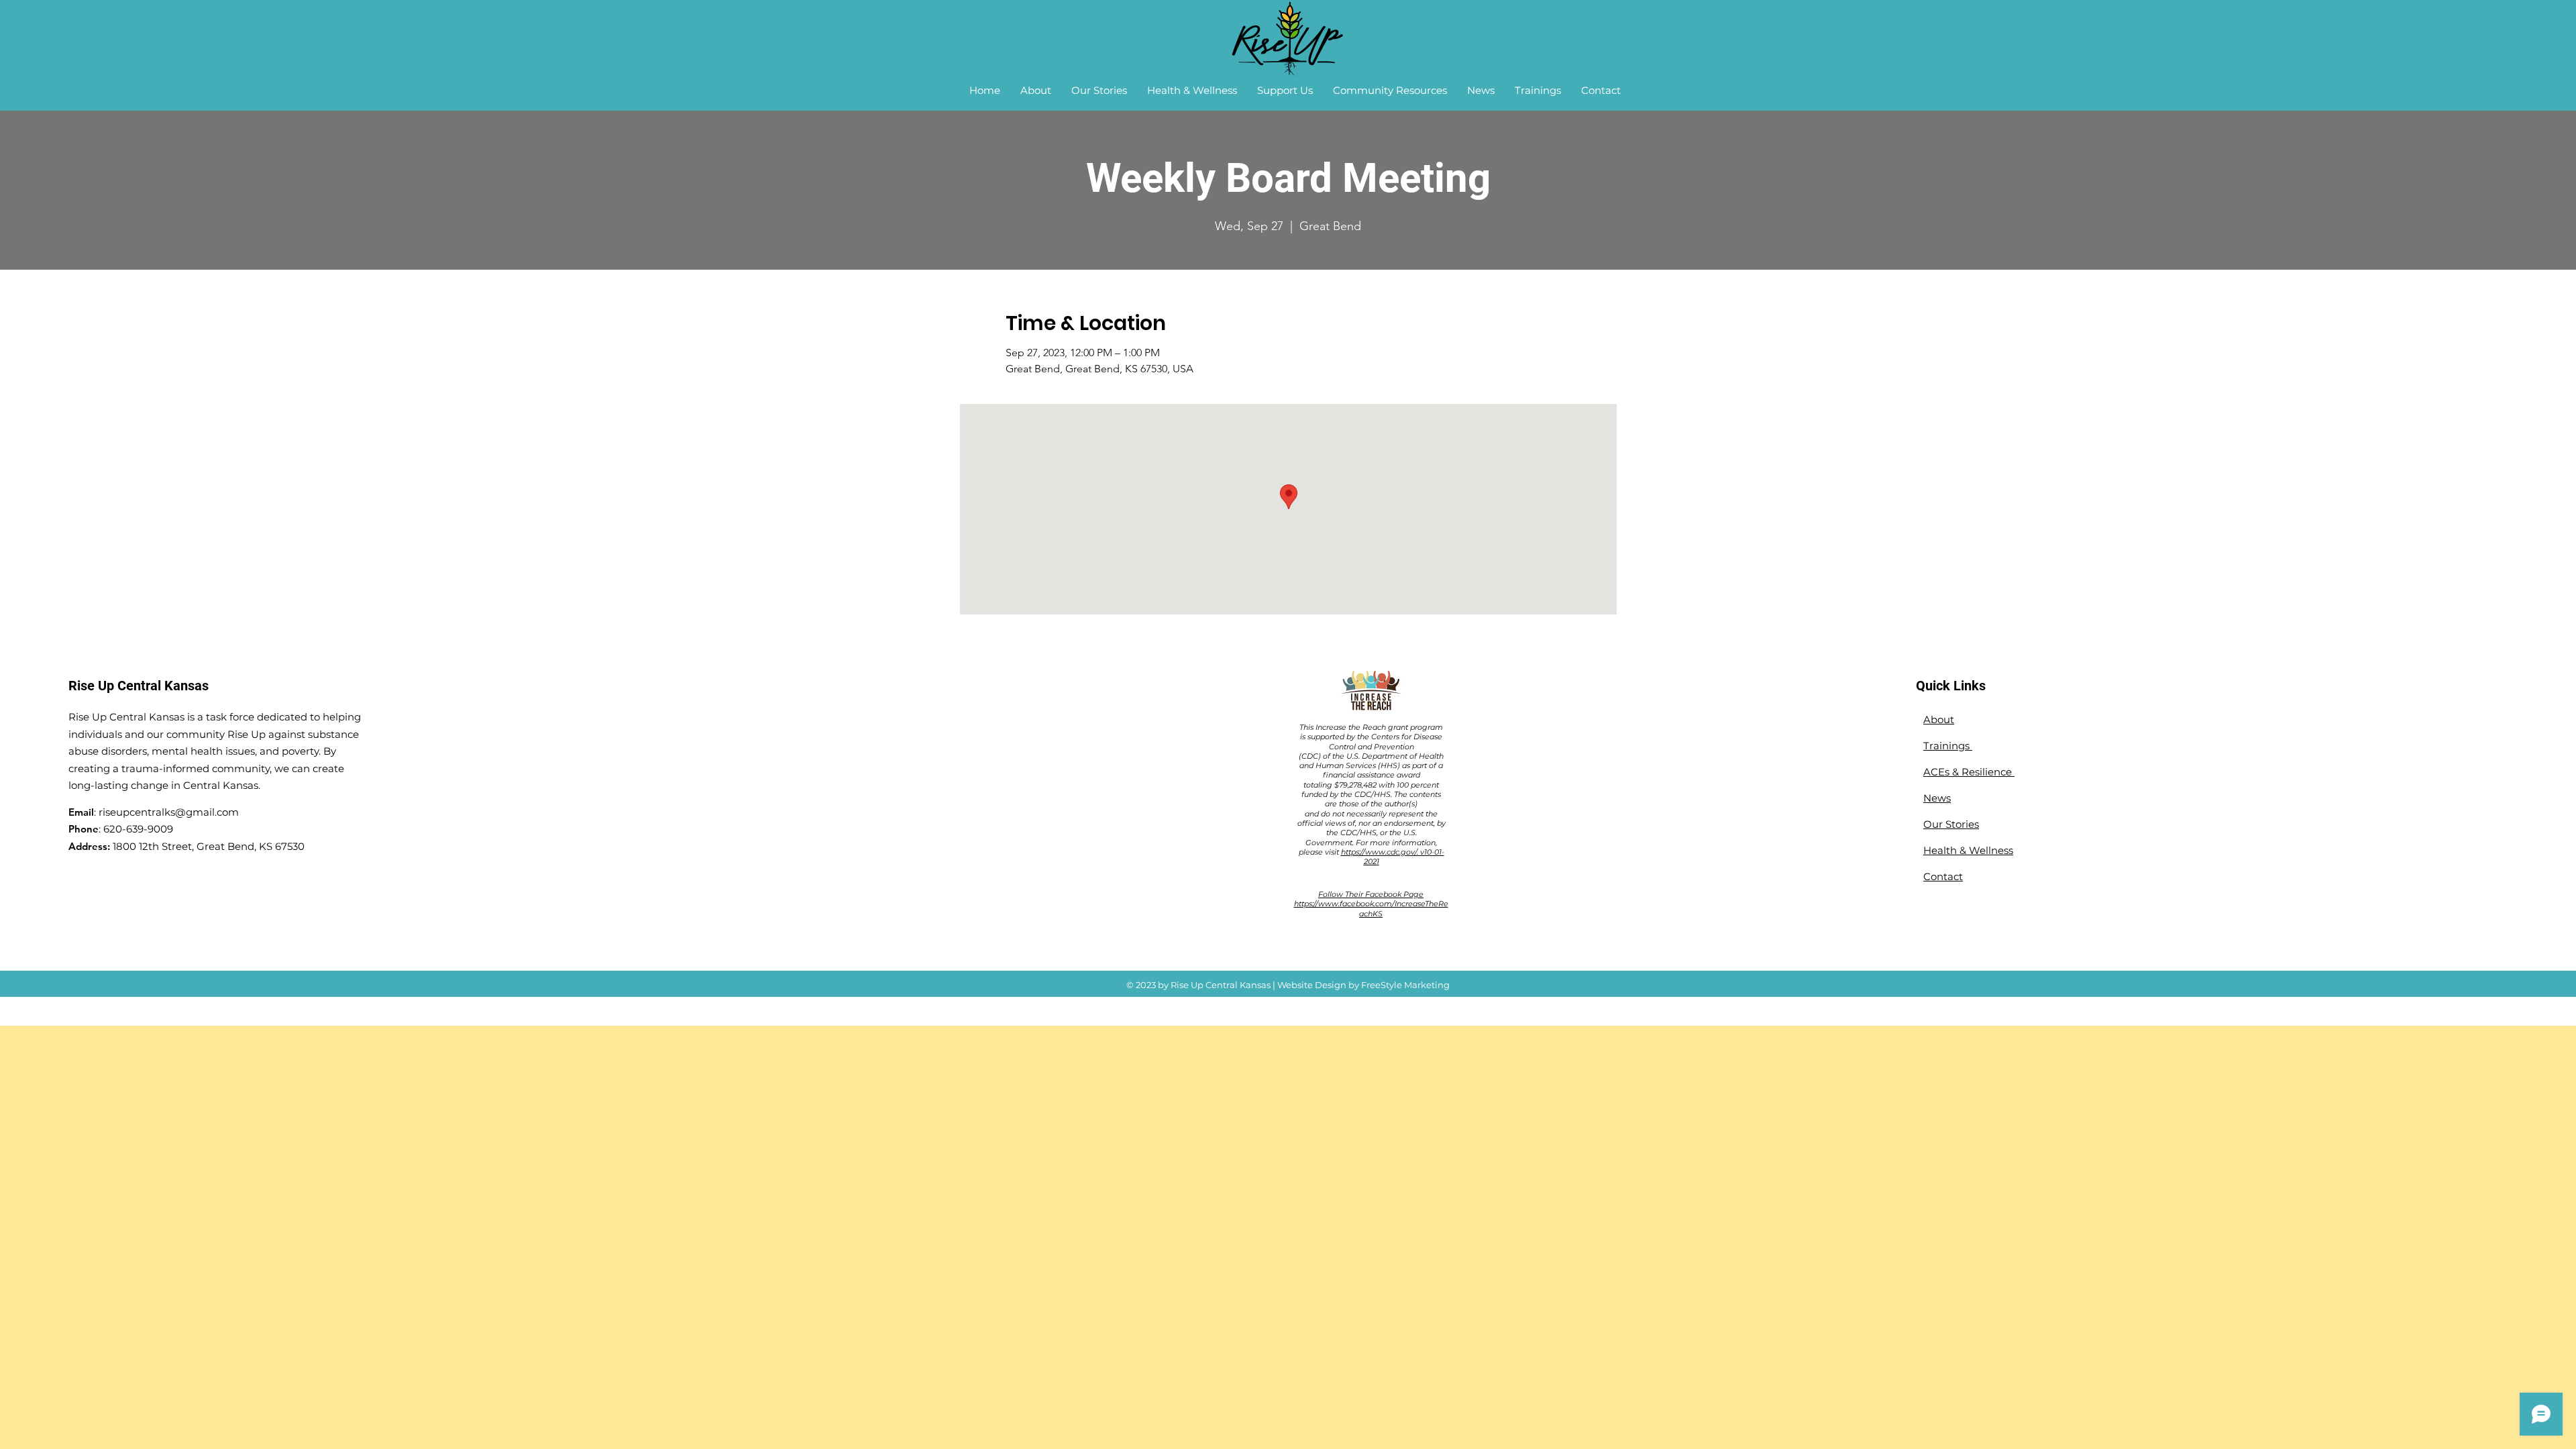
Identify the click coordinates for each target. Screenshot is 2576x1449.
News (1937, 798)
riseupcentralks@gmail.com (169, 812)
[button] (1036, 91)
